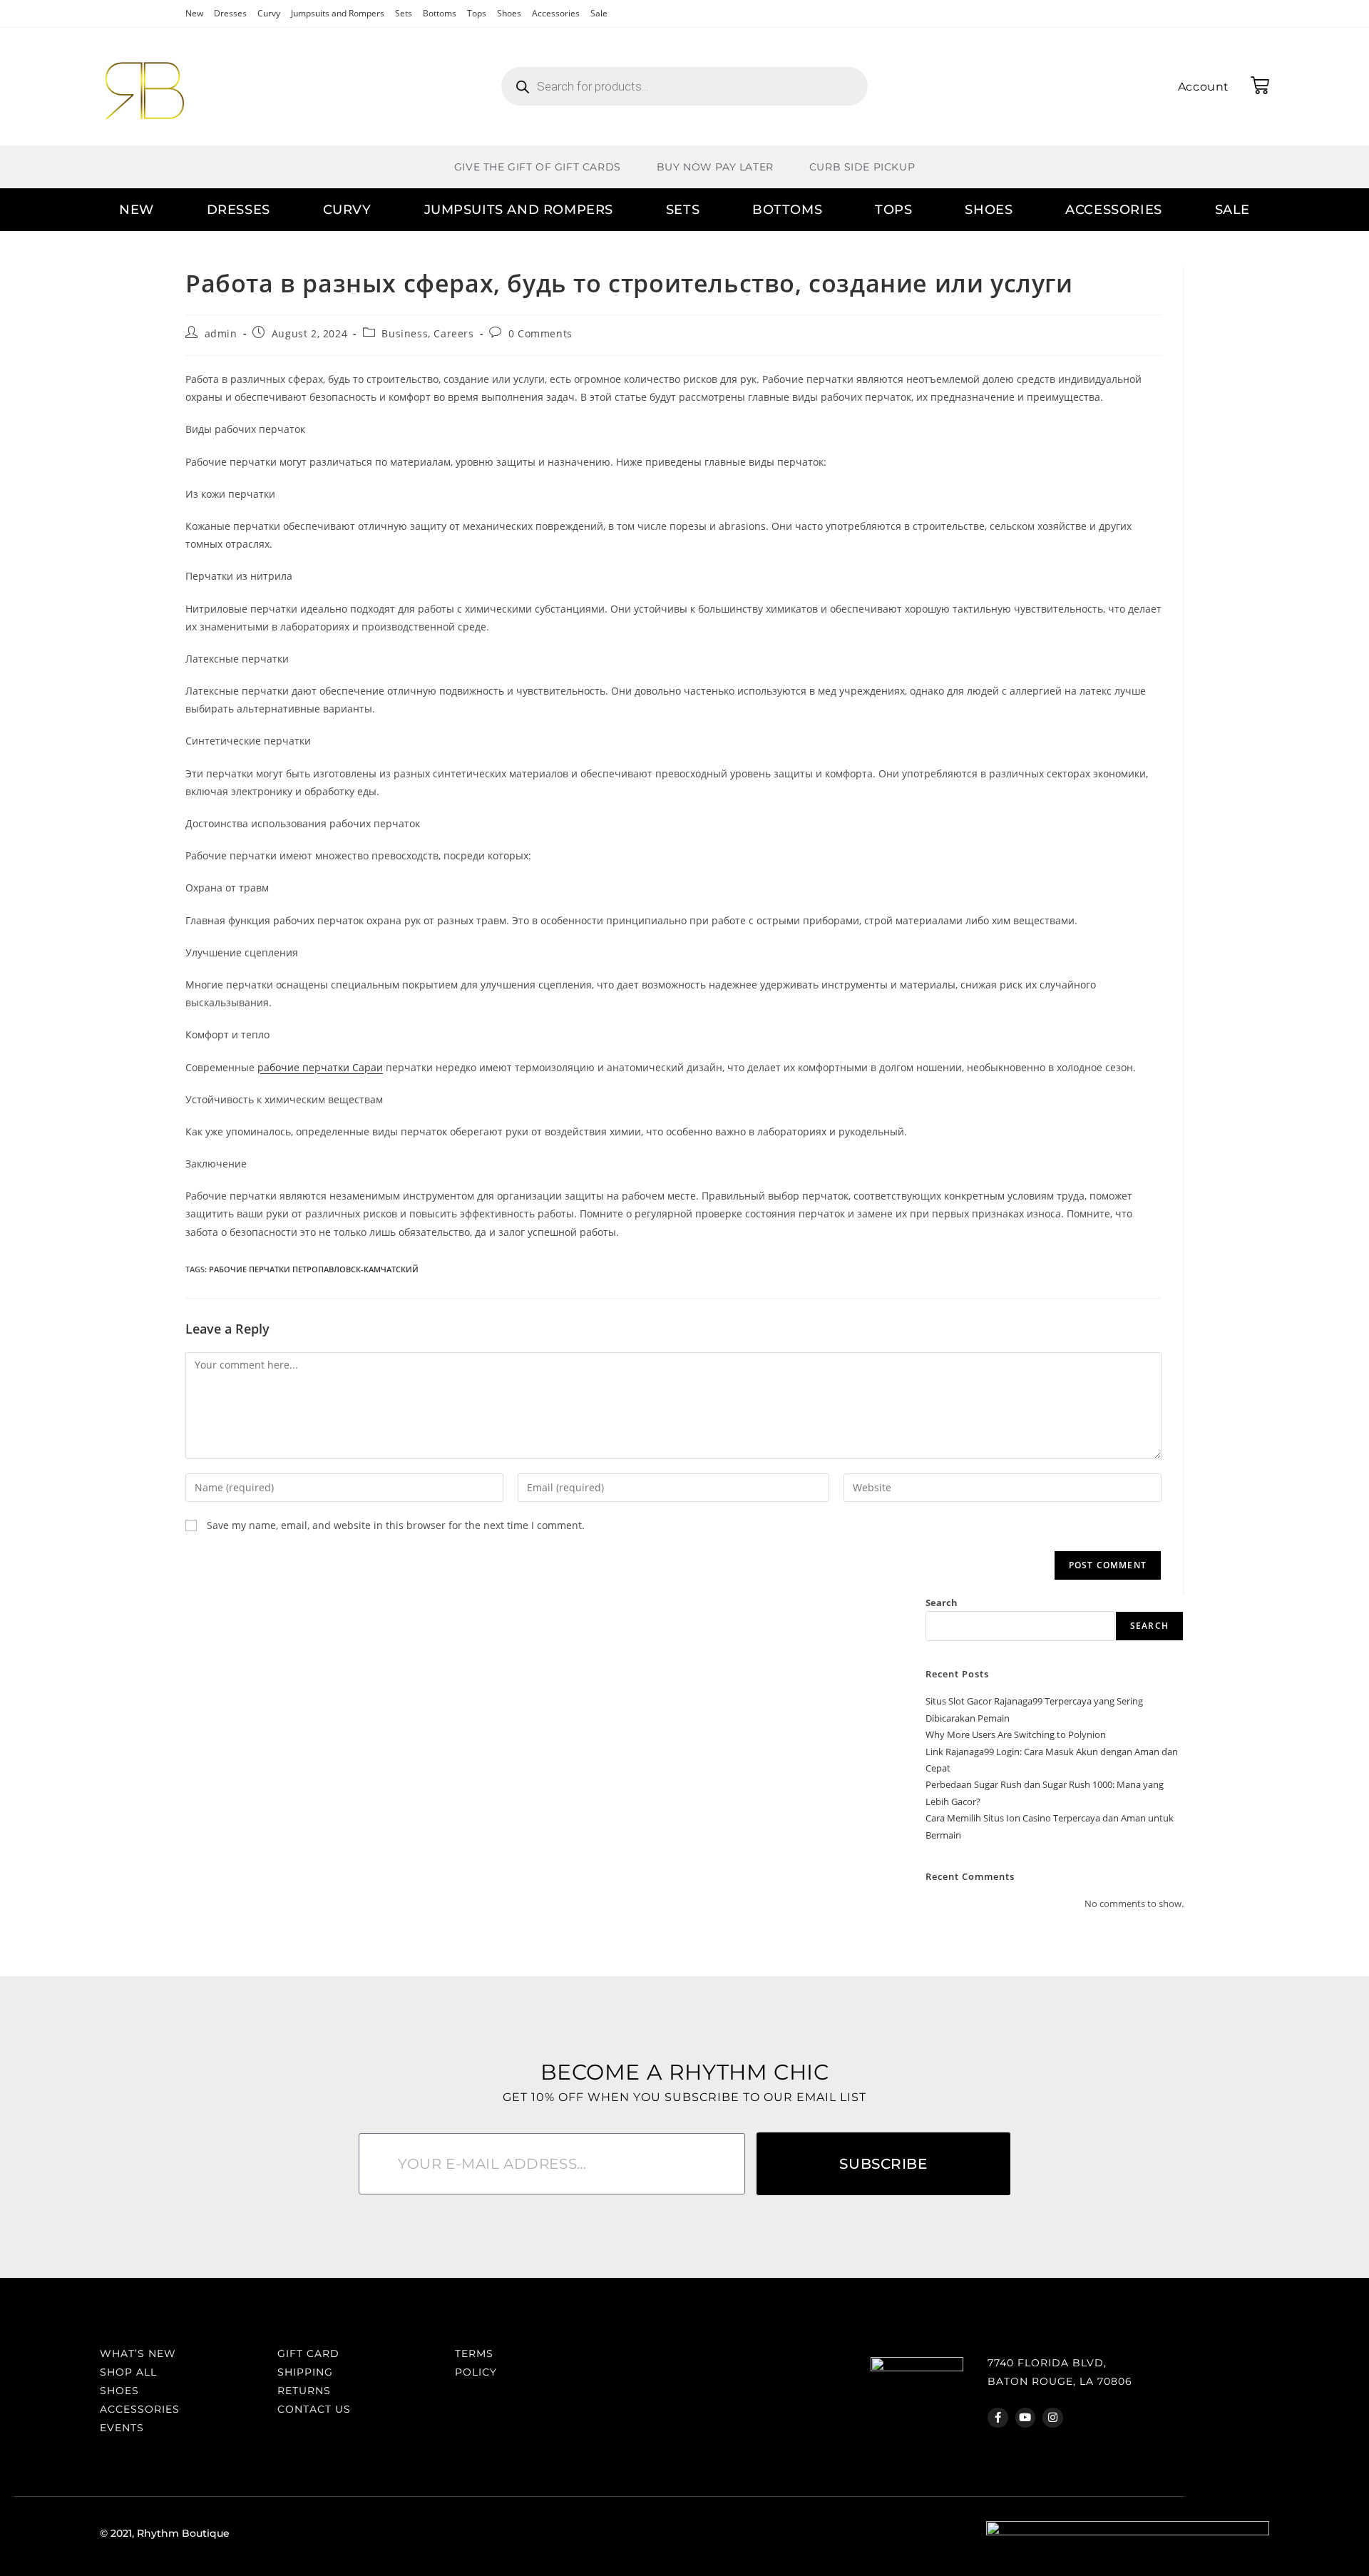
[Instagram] (1053, 2418)
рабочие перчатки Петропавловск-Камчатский (314, 1269)
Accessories (556, 13)
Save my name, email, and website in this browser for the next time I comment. (396, 1525)
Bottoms (440, 13)
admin (221, 333)
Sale (599, 13)
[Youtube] (1026, 2418)
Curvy (269, 13)
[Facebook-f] (998, 2418)
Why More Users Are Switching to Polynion (1016, 1734)
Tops (477, 13)
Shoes (509, 13)
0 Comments (540, 333)
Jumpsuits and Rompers (338, 13)
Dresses (230, 13)
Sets (404, 13)
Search (942, 1603)
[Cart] (1260, 86)
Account (1204, 87)
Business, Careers (427, 333)
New (194, 13)
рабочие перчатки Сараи (320, 1067)
